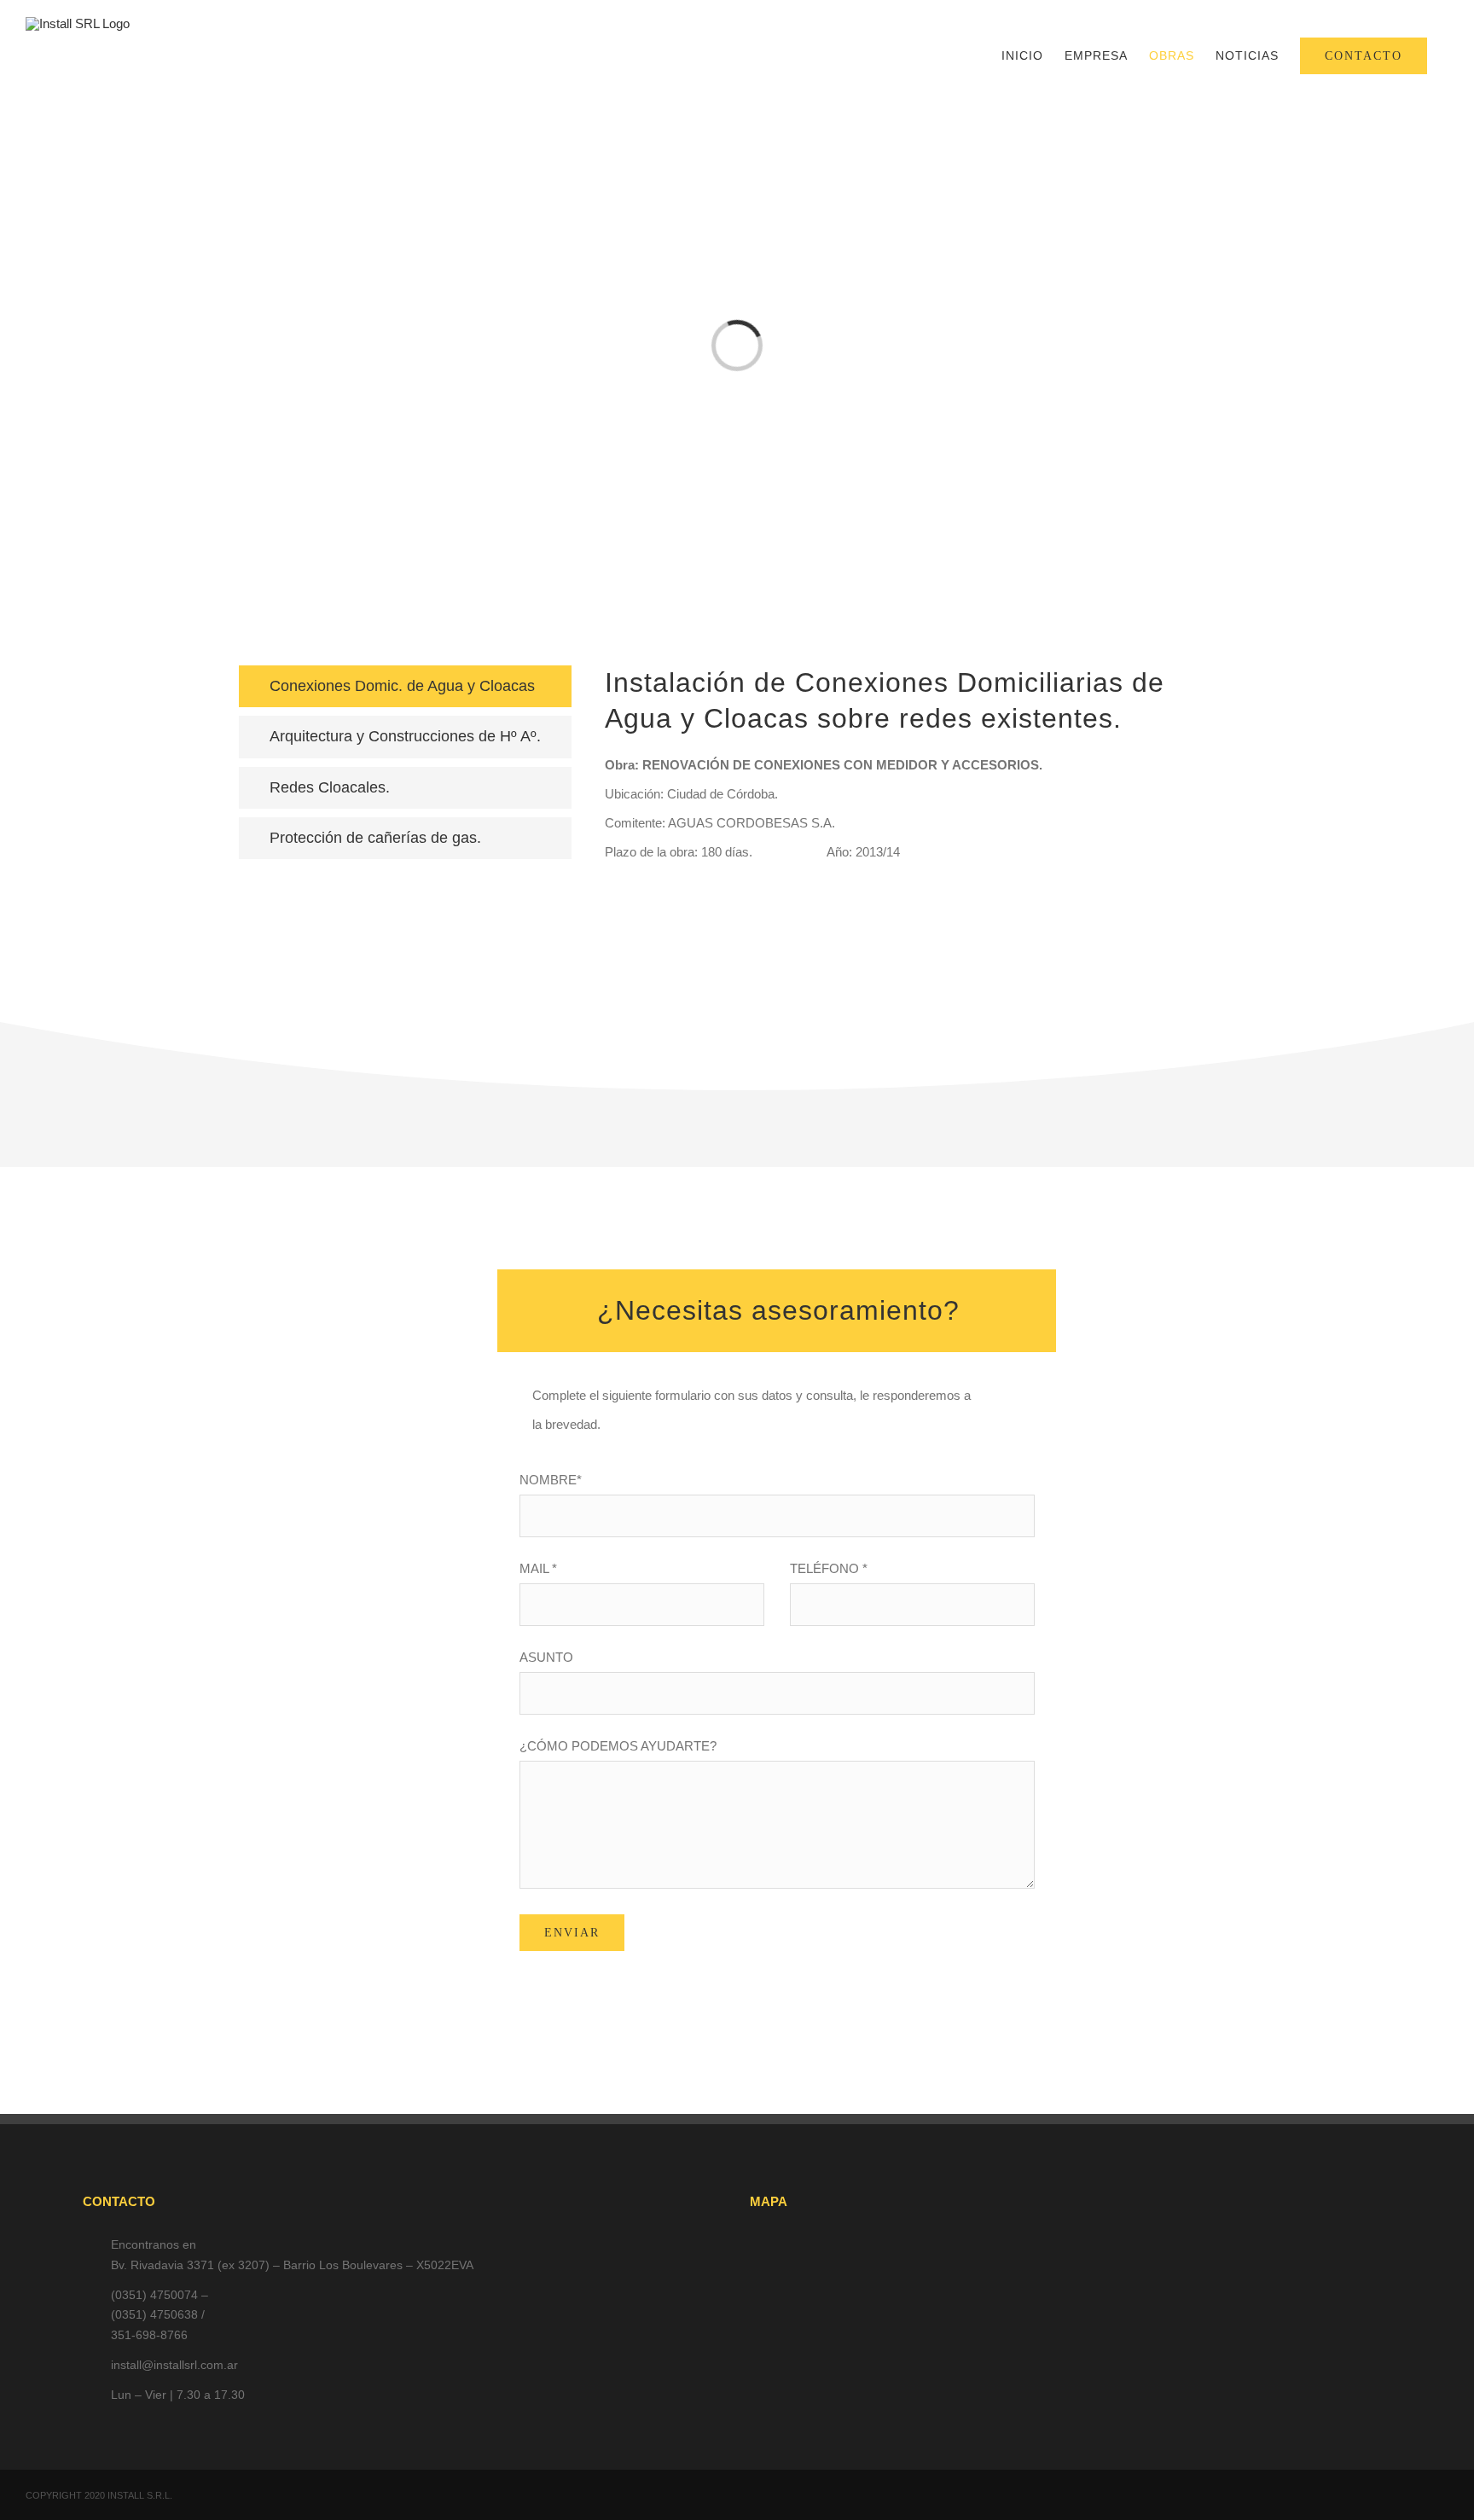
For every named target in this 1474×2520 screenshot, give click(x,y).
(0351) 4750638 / (158, 2314)
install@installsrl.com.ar (174, 2365)
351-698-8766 (149, 2335)
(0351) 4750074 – (160, 2295)
